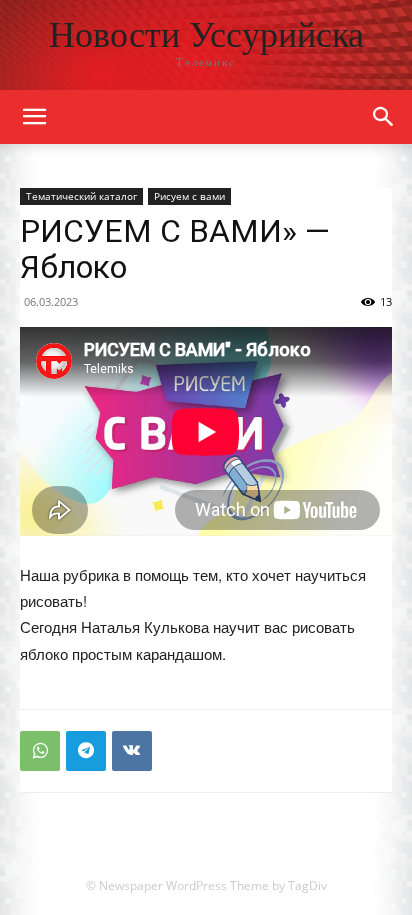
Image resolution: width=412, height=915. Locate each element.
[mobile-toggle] (34, 117)
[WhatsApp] (40, 751)
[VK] (132, 751)
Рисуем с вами (189, 196)
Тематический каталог (81, 196)
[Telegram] (86, 751)
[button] (384, 117)
